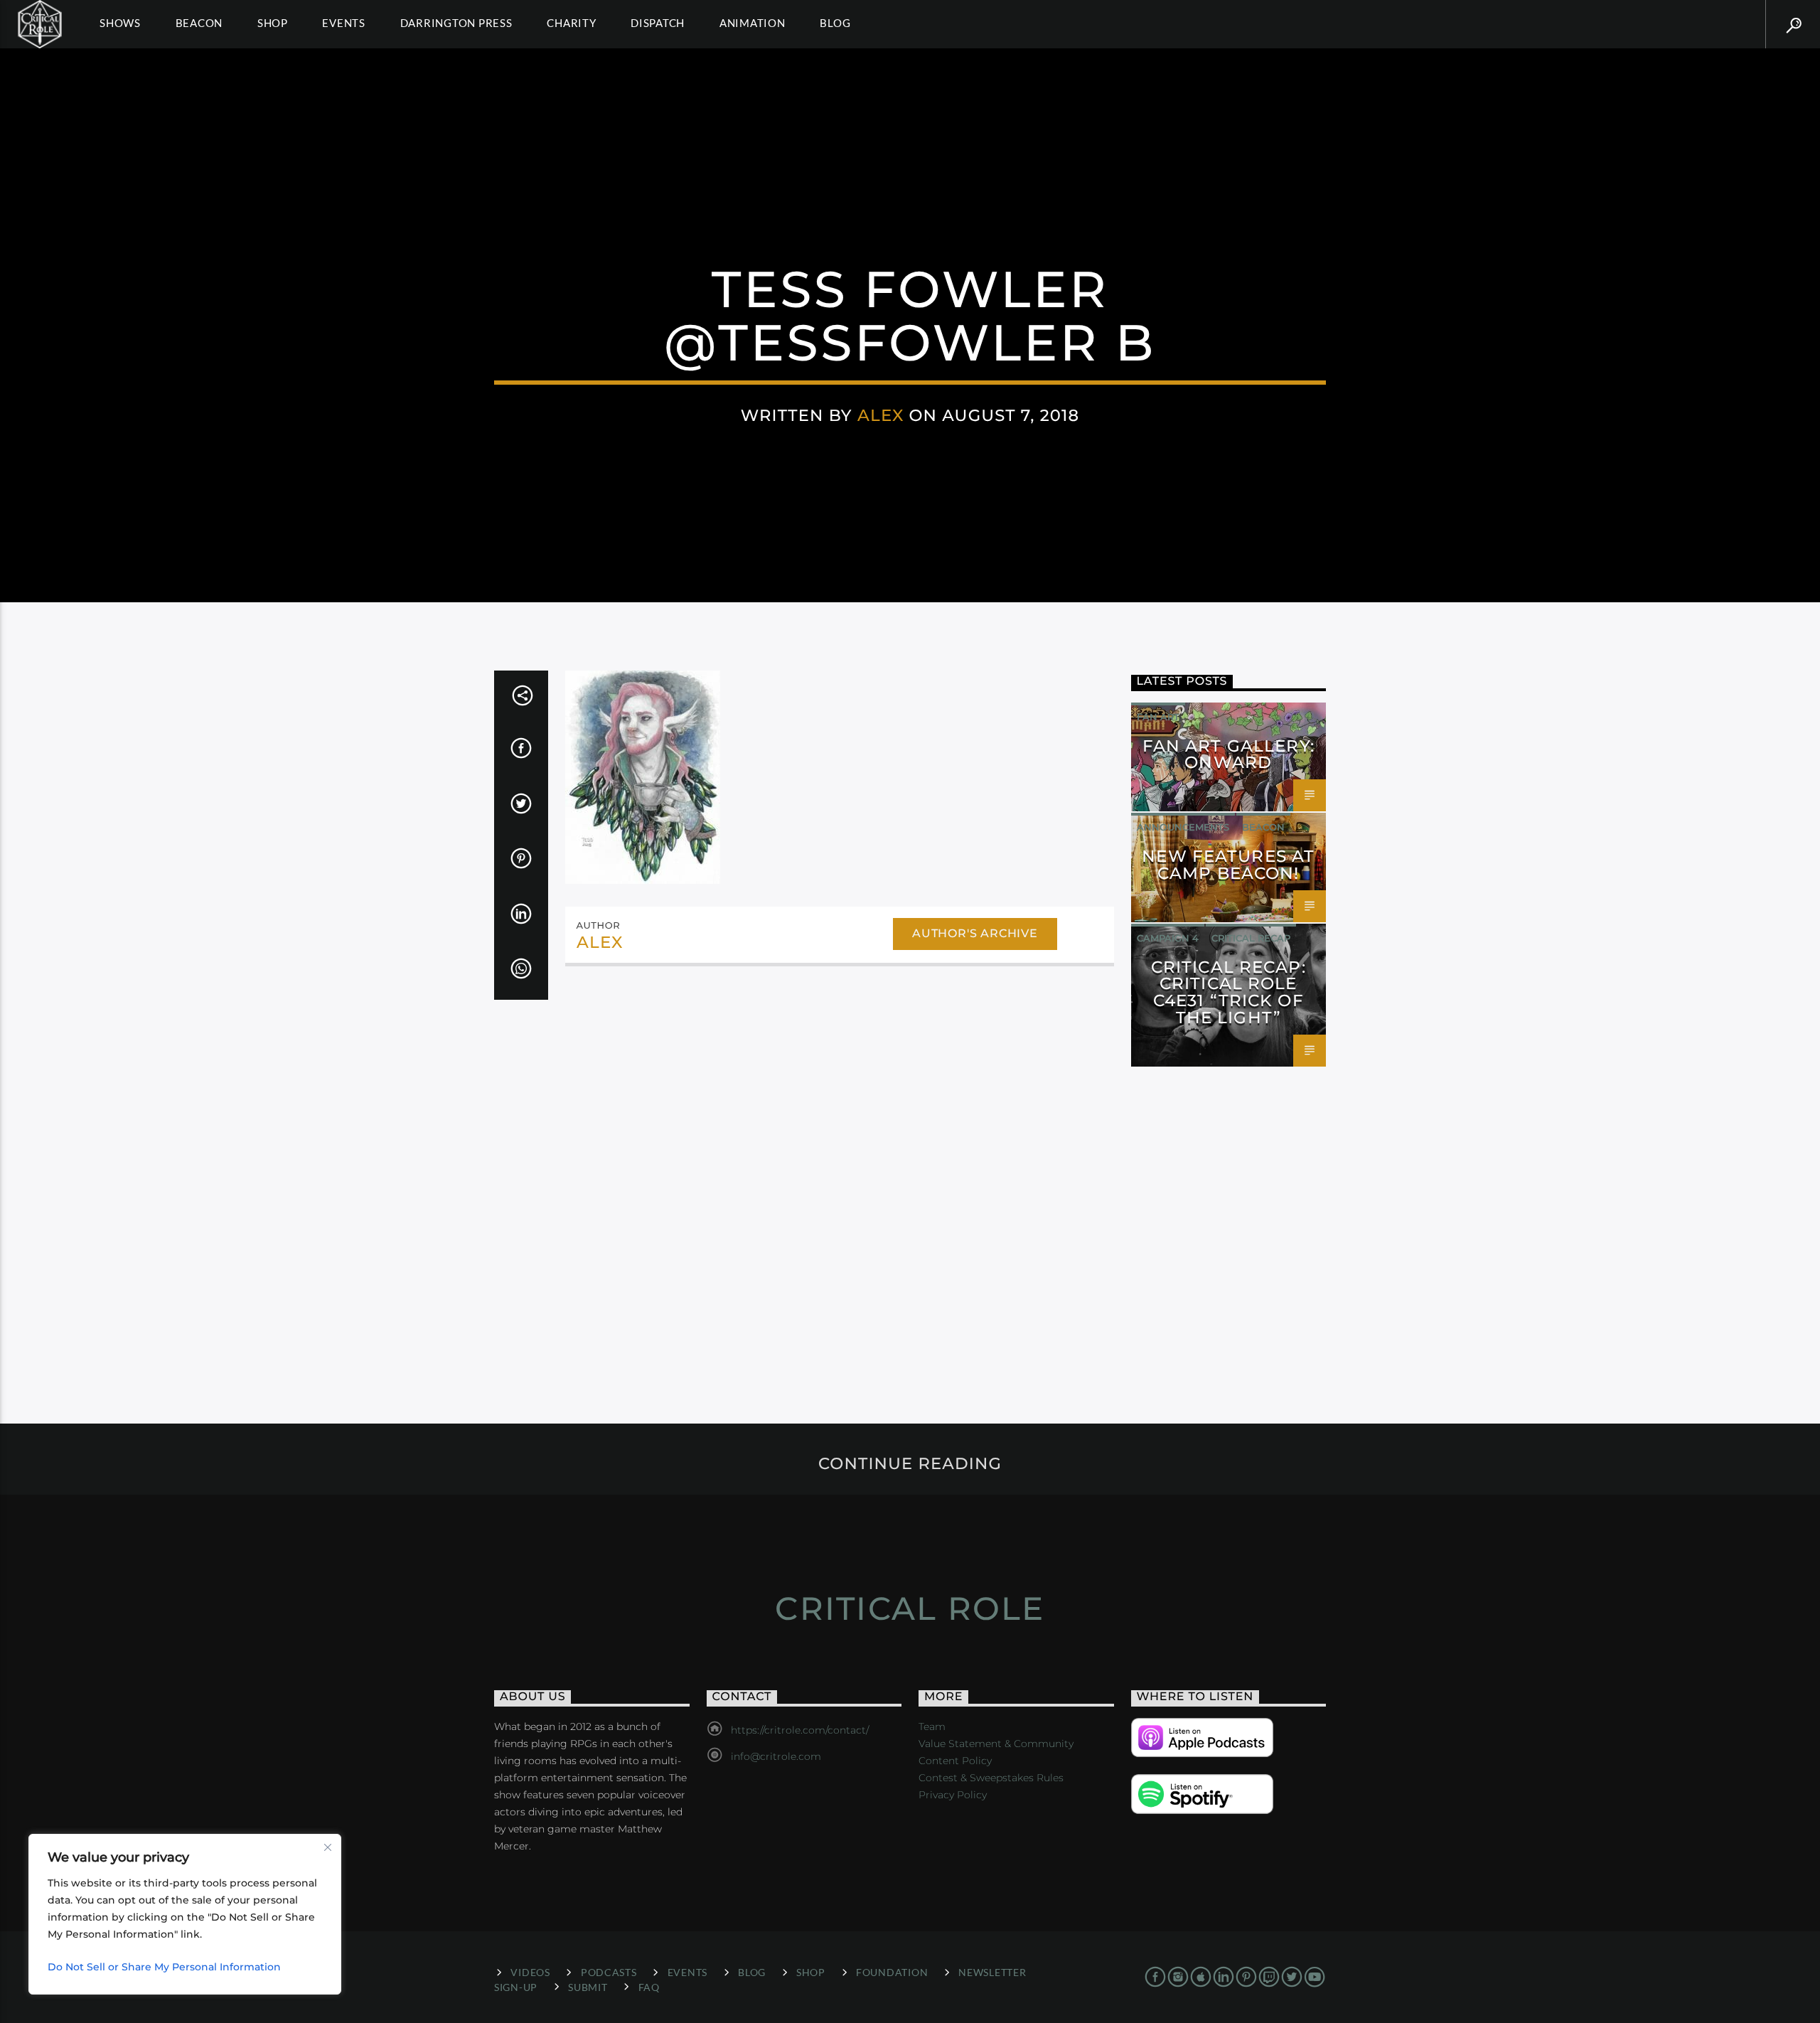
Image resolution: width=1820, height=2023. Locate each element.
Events (344, 23)
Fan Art (1158, 717)
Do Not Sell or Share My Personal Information (164, 1967)
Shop (273, 23)
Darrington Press (456, 23)
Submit (588, 1987)
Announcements (1183, 827)
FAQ (649, 1987)
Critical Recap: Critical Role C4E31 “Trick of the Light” (1228, 992)
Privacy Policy (953, 1795)
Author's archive (975, 933)
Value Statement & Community (996, 1744)
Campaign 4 (1168, 938)
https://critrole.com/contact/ (800, 1730)
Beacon (199, 23)
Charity (571, 23)
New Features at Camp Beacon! (1228, 865)
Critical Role (910, 1608)
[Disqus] (840, 1173)
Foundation (892, 1972)
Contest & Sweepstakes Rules (991, 1778)
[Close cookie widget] (328, 1847)
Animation (753, 23)
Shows (120, 23)
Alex (881, 415)
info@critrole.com (776, 1756)
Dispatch (658, 23)
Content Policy (955, 1761)
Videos (530, 1972)
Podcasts (609, 1972)
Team (932, 1726)
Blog (835, 23)
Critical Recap (1251, 938)
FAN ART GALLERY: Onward (1228, 754)
